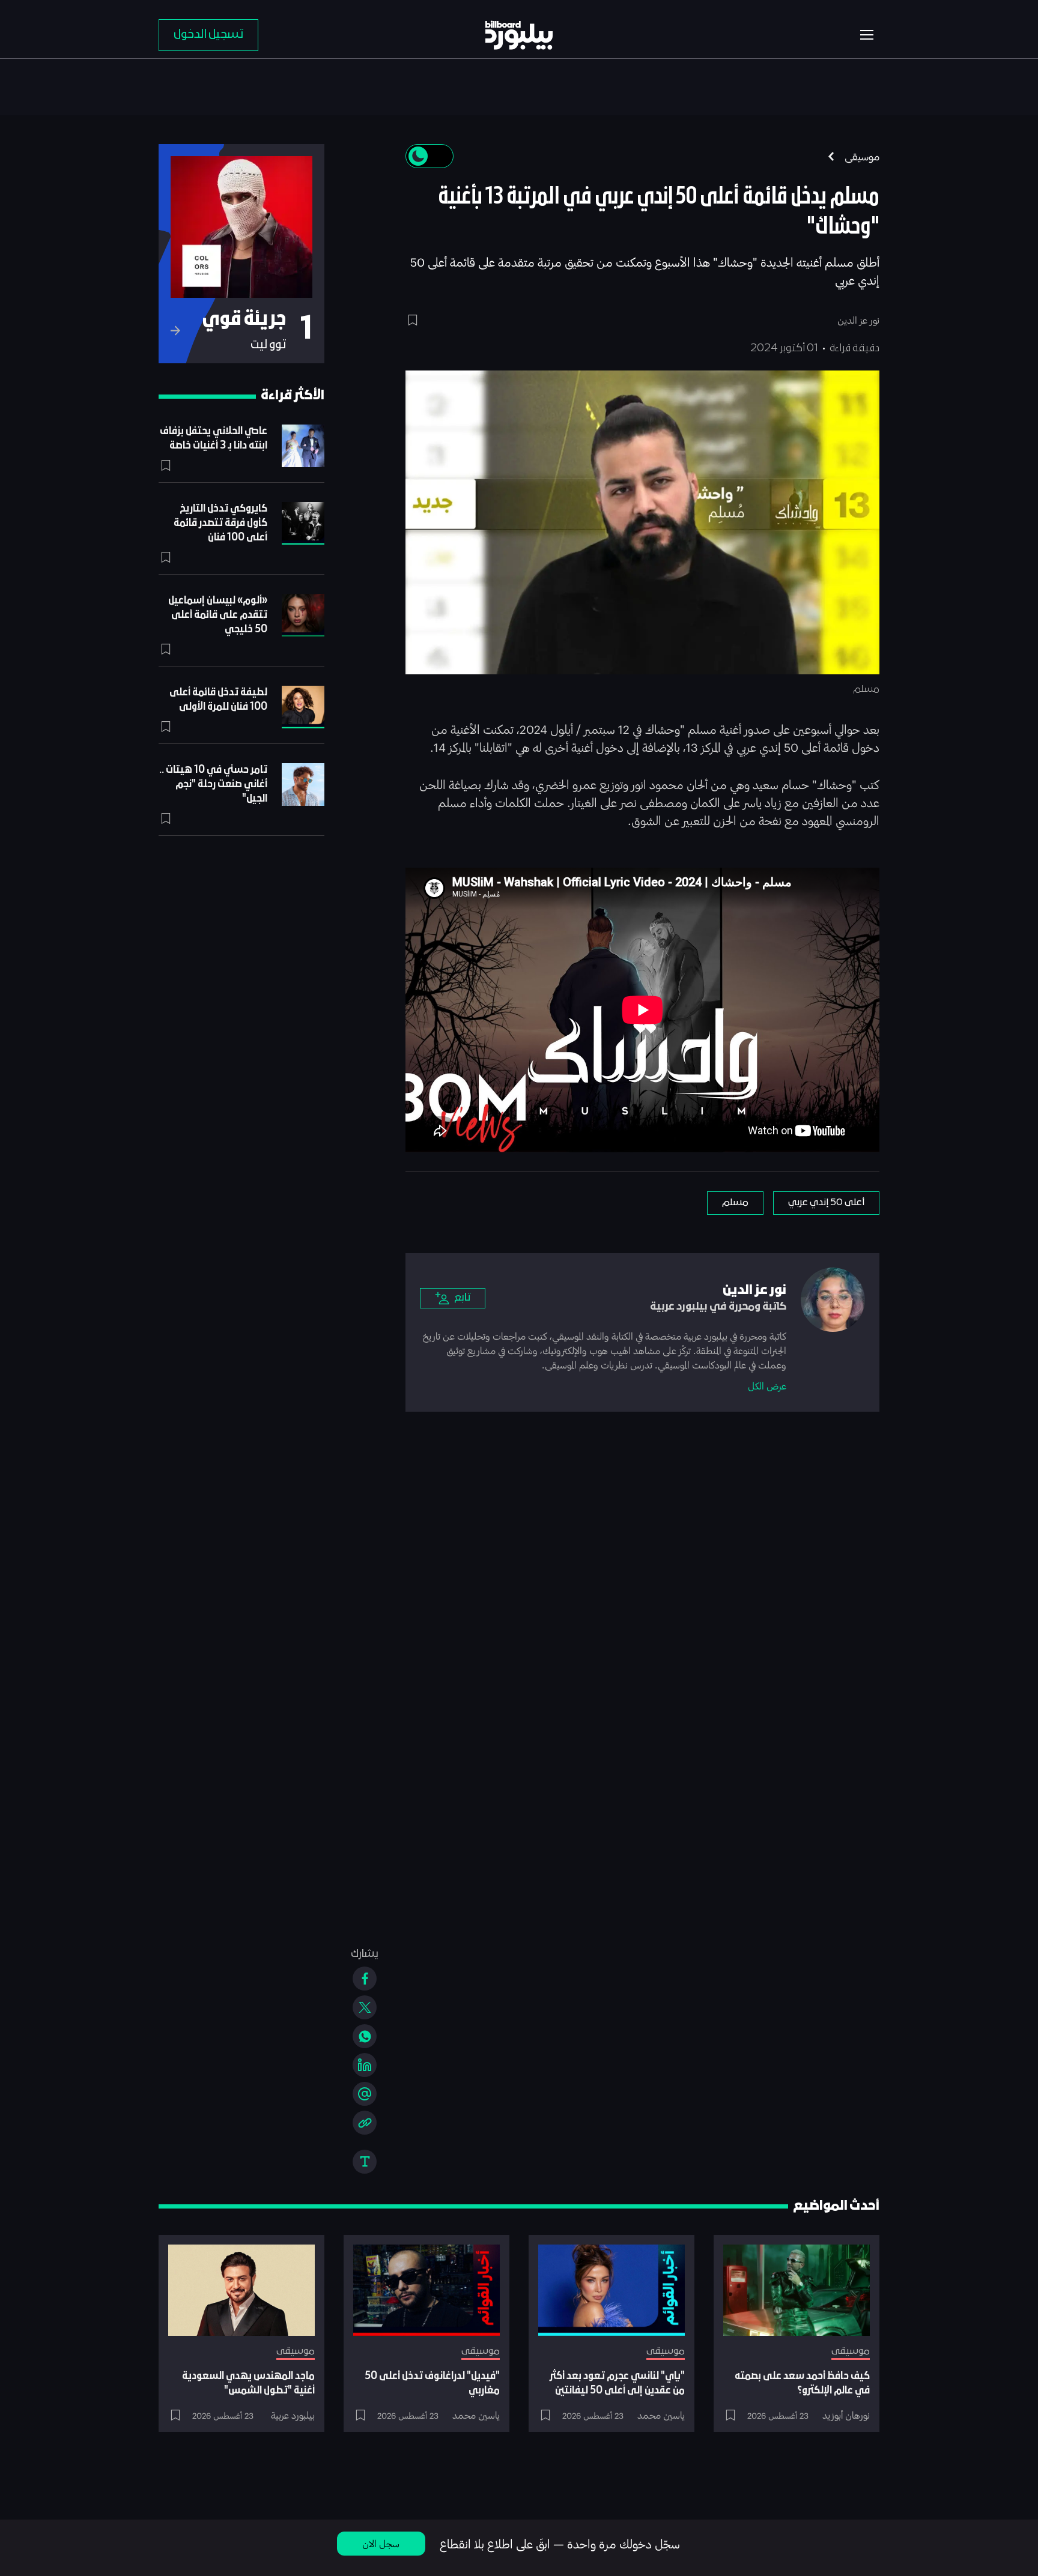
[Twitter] (365, 2007)
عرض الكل (767, 1386)
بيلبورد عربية (293, 2415)
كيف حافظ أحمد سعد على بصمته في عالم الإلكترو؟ (802, 2384)
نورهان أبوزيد (846, 2415)
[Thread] (365, 2094)
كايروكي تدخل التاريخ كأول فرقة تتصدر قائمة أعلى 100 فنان (220, 523)
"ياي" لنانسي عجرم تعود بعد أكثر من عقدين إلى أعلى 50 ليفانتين (617, 2384)
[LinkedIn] (365, 2065)
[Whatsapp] (365, 2036)
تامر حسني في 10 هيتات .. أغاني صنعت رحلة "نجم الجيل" (213, 785)
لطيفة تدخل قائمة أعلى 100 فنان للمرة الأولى (218, 700)
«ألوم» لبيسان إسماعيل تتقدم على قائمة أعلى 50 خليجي (218, 615)
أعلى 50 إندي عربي (826, 1203)
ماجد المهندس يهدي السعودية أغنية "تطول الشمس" (248, 2384)
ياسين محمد (661, 2415)
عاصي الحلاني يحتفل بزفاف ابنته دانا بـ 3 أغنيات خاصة (214, 439)
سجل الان (381, 2543)
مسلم (735, 1203)
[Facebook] (365, 1979)
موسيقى (862, 156)
